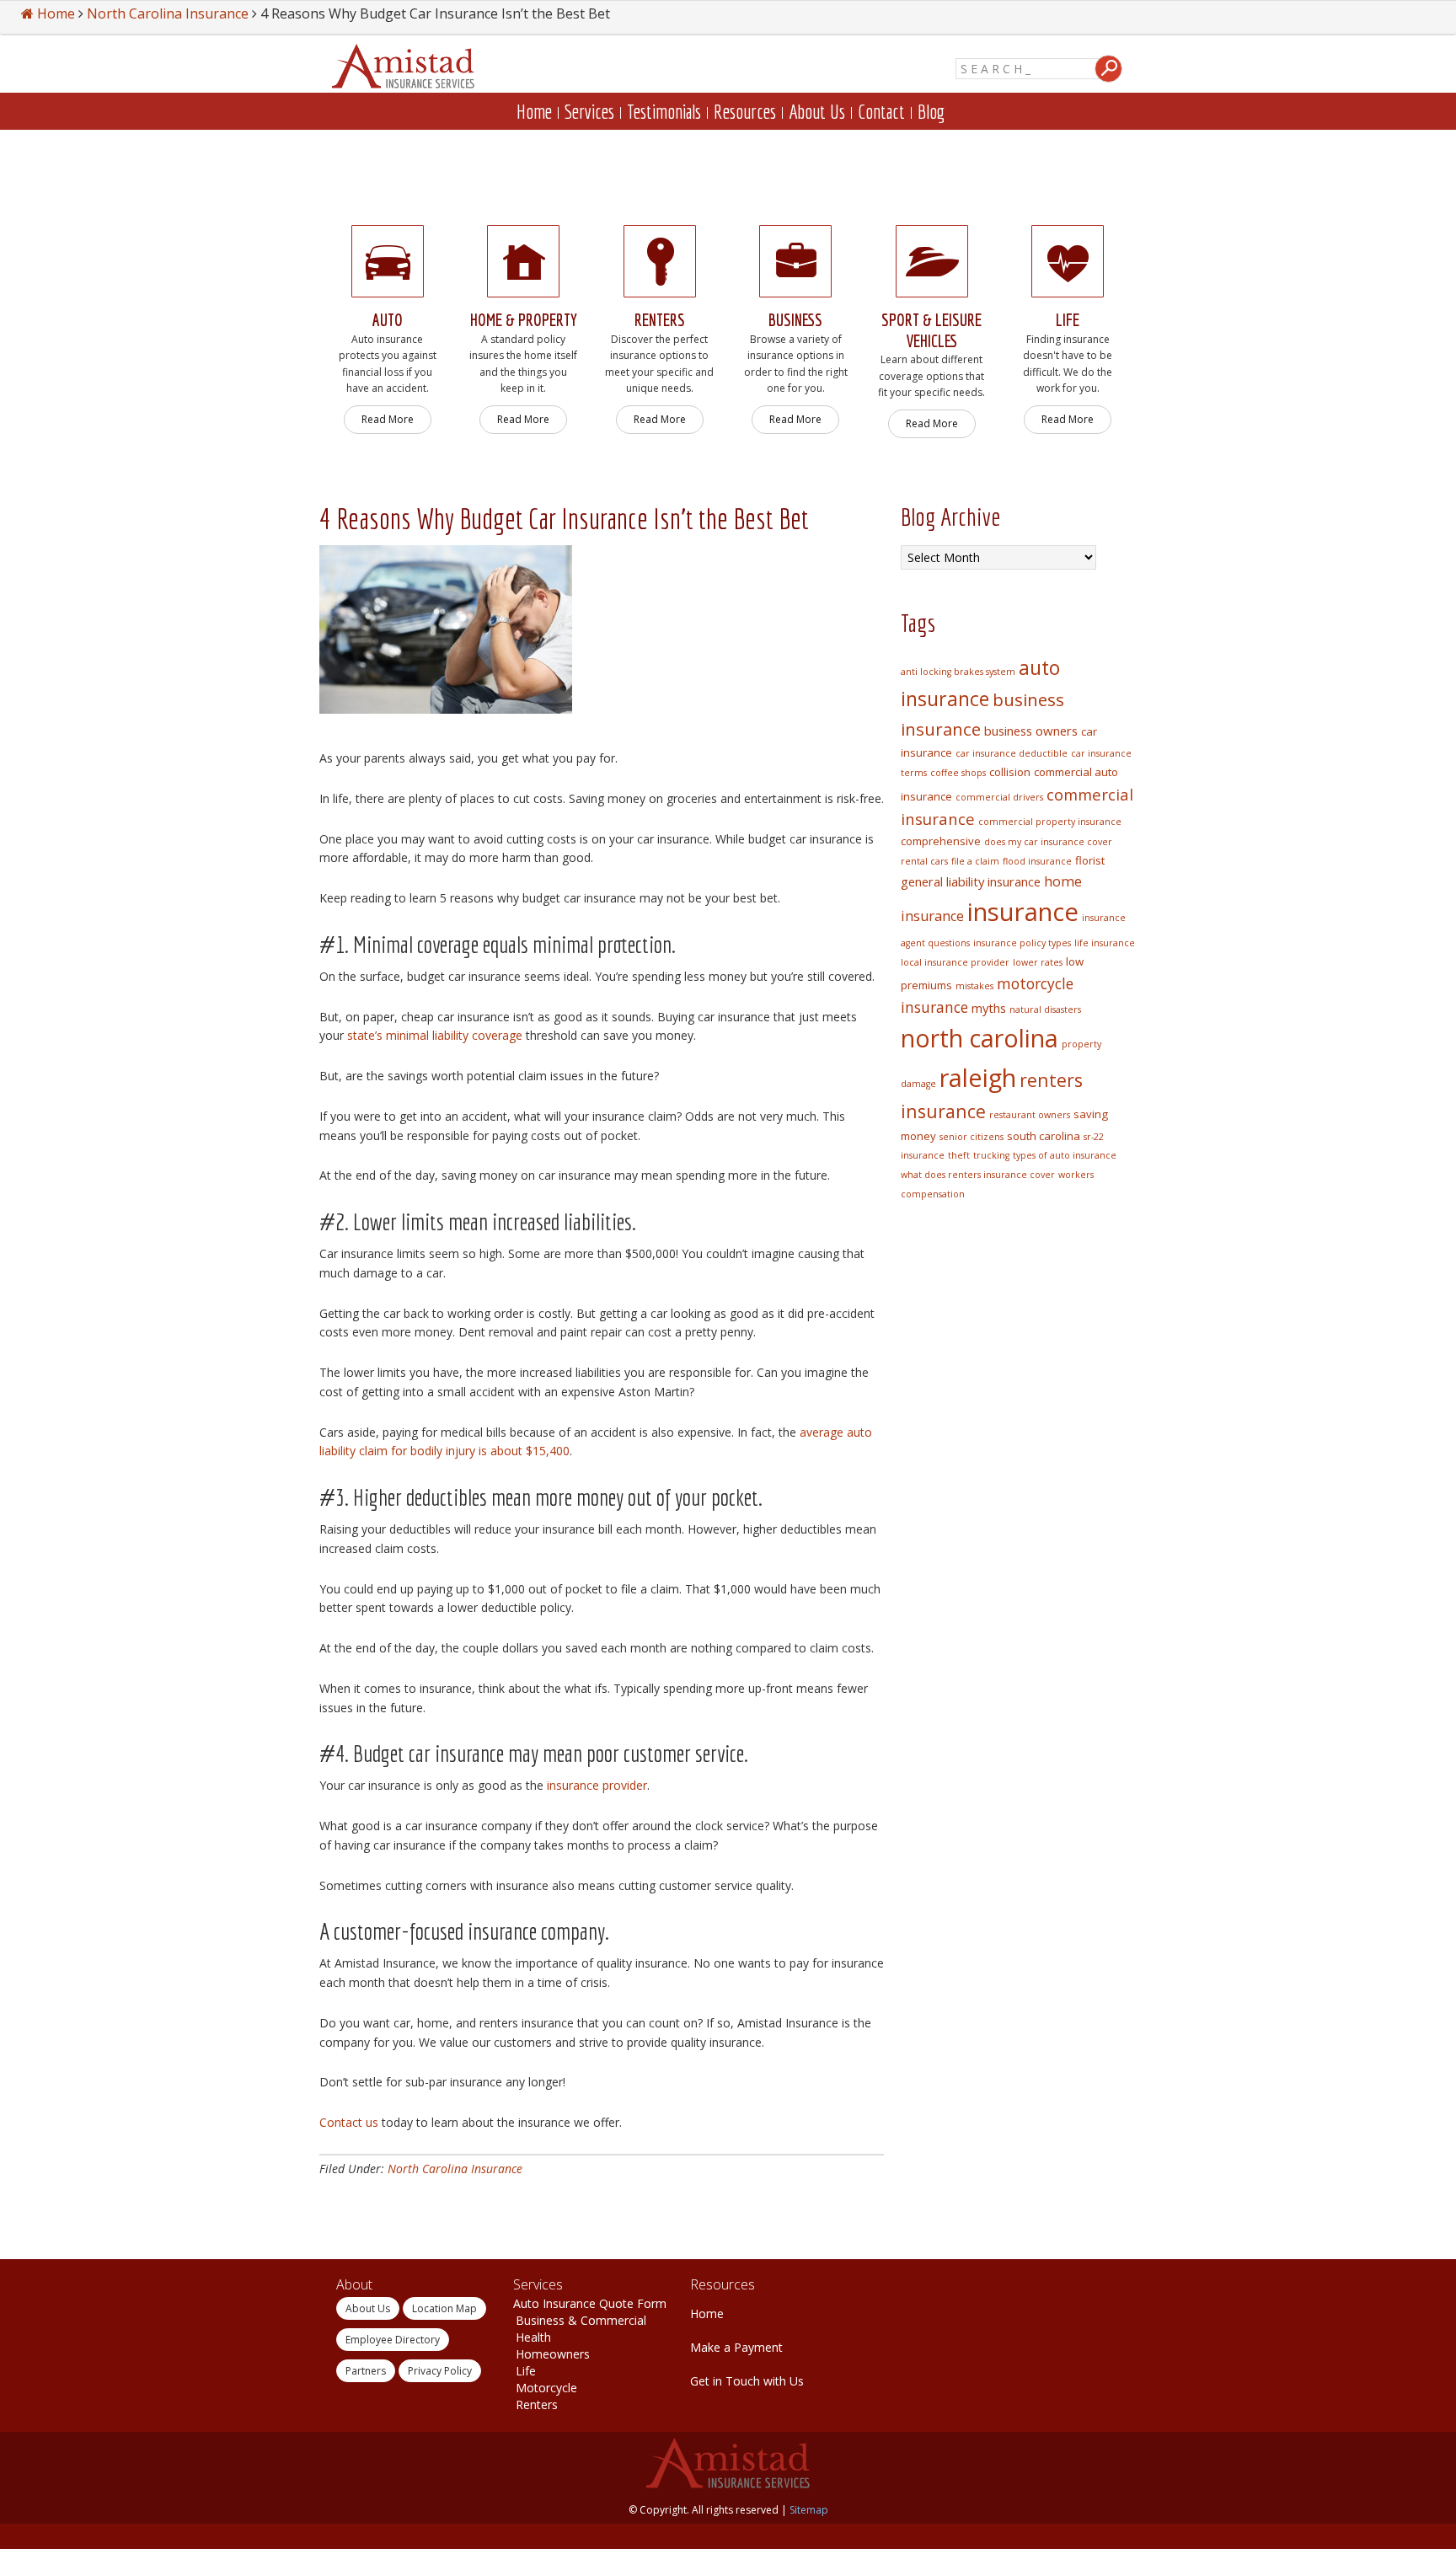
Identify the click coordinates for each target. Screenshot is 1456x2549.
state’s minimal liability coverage (435, 1035)
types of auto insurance (1065, 1155)
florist (1090, 860)
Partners (366, 2371)
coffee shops (958, 773)
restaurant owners (1030, 1115)
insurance (1023, 912)
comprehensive (941, 841)
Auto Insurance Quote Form (590, 2303)
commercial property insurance (1050, 822)
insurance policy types (1022, 943)
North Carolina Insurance (455, 2169)
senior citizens (972, 1137)
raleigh (978, 1077)
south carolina (1044, 1136)
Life (526, 2371)
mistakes (974, 986)
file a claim (975, 861)
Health (533, 2337)
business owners (1031, 731)
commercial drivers (999, 797)
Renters (537, 2404)
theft (959, 1155)
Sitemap (809, 2510)
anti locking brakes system (958, 672)
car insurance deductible (1012, 753)
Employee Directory (393, 2340)
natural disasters (1045, 1009)
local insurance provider (955, 962)
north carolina (980, 1038)
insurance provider (597, 1785)
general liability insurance (971, 881)
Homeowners (553, 2354)
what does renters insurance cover (978, 1175)
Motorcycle (546, 2388)
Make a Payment (736, 2347)
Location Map (444, 2308)
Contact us (349, 2122)
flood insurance (1037, 861)
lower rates (1038, 962)
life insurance (1105, 943)
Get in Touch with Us (747, 2381)
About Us (368, 2308)
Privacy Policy (440, 2371)
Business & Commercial (581, 2320)
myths (989, 1008)
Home (707, 2313)
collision (1010, 772)
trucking (991, 1155)
